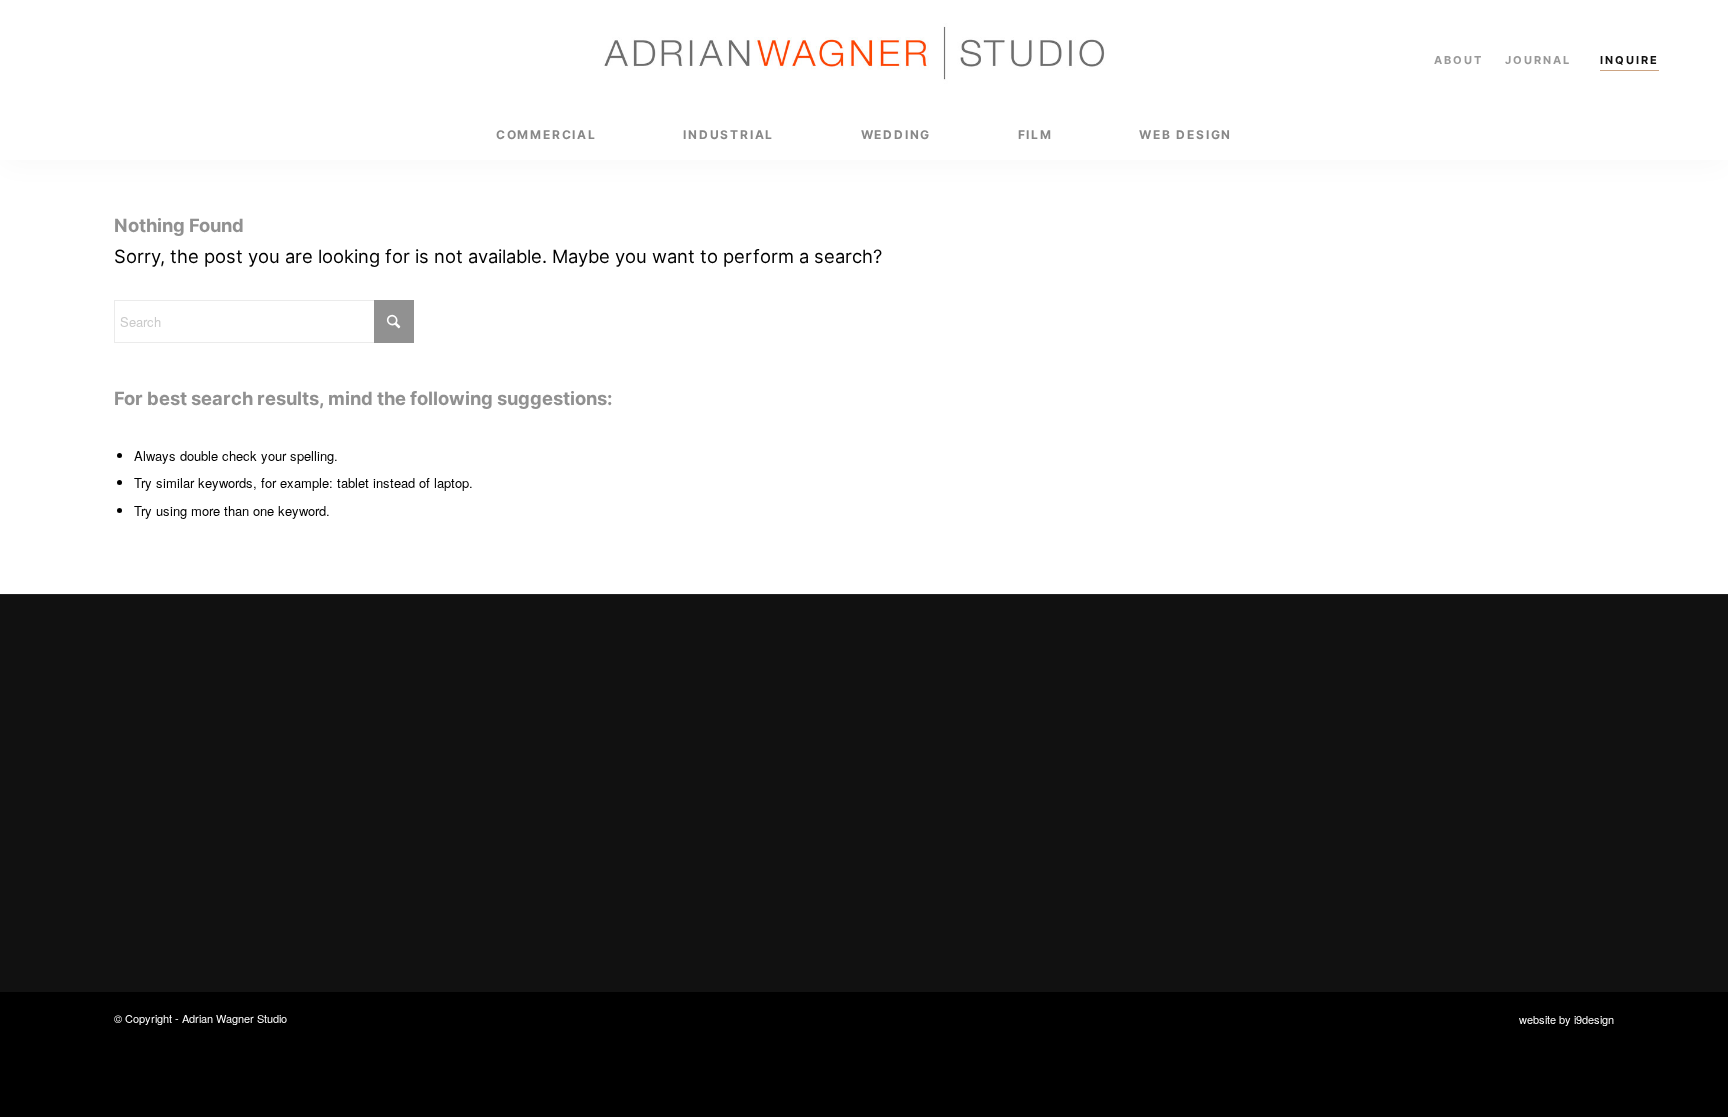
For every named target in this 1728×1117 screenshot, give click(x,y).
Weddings (959, 795)
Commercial (967, 718)
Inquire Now (562, 859)
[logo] (864, 55)
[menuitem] (546, 135)
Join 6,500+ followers (1425, 822)
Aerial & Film (969, 834)
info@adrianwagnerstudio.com (1432, 718)
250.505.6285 (1371, 757)
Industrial (958, 757)
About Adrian (971, 873)
